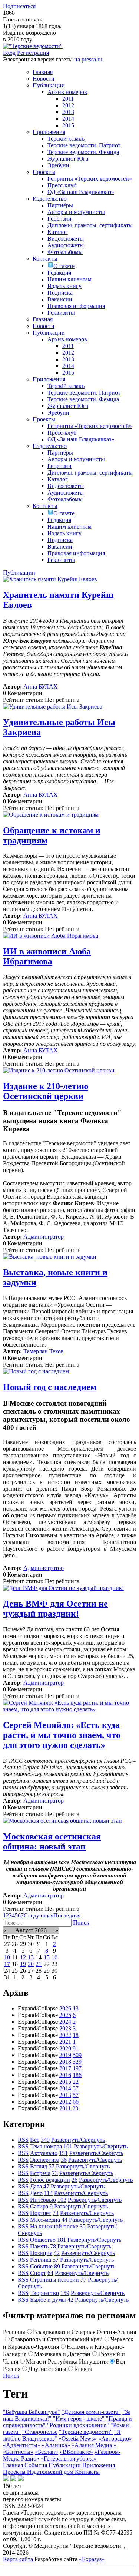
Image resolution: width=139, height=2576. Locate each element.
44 (64, 2220)
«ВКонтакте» (76, 2452)
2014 (65, 2088)
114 (48, 2193)
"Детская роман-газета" (91, 2412)
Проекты (15, 2472)
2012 (65, 2102)
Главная (13, 2465)
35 (83, 2226)
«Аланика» (56, 2445)
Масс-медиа (45, 2220)
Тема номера (46, 2146)
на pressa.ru (88, 59)
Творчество (44, 2293)
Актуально (44, 2153)
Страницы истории (54, 2280)
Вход (9, 53)
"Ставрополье (40, 2432)
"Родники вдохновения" (78, 2425)
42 (57, 2253)
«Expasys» (92, 2559)
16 (54, 1957)
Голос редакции (50, 2180)
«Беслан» (47, 2452)
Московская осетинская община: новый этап (52, 1841)
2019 (65, 2055)
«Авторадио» (115, 2438)
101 (68, 2146)
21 (39, 1964)
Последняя (67, 1915)
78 (53, 2246)
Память (39, 2246)
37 (76, 2088)
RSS (23, 2140)
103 (62, 2200)
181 (62, 2240)
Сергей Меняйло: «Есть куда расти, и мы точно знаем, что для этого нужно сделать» (62, 1735)
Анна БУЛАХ (41, 686)
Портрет (41, 2213)
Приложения (99, 2465)
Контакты (87, 2472)
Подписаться (19, 6)
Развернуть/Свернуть (78, 2140)
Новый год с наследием (50, 1387)
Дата (36, 2186)
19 (23, 1964)
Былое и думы (48, 2300)
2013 (65, 2095)
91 (76, 2048)
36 (64, 2160)
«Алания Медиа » (94, 2445)
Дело (36, 2193)
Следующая (39, 1915)
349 (45, 2140)
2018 (65, 2062)
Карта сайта (19, 2559)
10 (7, 1957)
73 (55, 2173)
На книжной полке (54, 2226)
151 (63, 2153)
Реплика (41, 2260)
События (36, 2465)
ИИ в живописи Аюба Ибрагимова (47, 956)
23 (75, 2108)
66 (76, 2102)
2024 (65, 2022)
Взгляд (39, 2166)
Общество (43, 2240)
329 (77, 2062)
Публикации (65, 2465)
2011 (65, 2108)
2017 (65, 2068)
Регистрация (33, 53)
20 (31, 1964)
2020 (65, 2048)
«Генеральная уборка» (69, 2458)
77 (83, 2280)
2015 (65, 2082)
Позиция (41, 2253)
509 (77, 2055)
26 (75, 2180)
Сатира (39, 2206)
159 (65, 2293)
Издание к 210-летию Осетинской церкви (46, 1091)
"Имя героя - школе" (79, 2418)
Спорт (38, 2273)
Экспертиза (45, 2160)
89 (57, 2266)
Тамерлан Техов (44, 1351)
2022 (65, 2035)
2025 (65, 2015)
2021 (65, 2042)
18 (76, 2035)
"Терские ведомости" (86, 2432)
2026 (65, 2008)
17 (7, 1964)
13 (31, 1957)
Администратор (44, 1237)
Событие (41, 2266)
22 (76, 2082)
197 (77, 2068)
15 (47, 1957)
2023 (65, 2028)
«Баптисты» (18, 2452)
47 (46, 2186)
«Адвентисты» (22, 2445)
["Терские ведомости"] (33, 46)
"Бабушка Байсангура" (32, 2412)
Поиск (81, 1922)
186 (77, 2075)
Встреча (40, 2173)
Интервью (43, 2200)
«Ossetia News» (78, 2438)
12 (23, 1957)
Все (35, 2140)
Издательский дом (51, 2472)
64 (50, 2273)
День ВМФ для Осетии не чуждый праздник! (55, 1609)
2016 (65, 2075)
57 (76, 2095)
